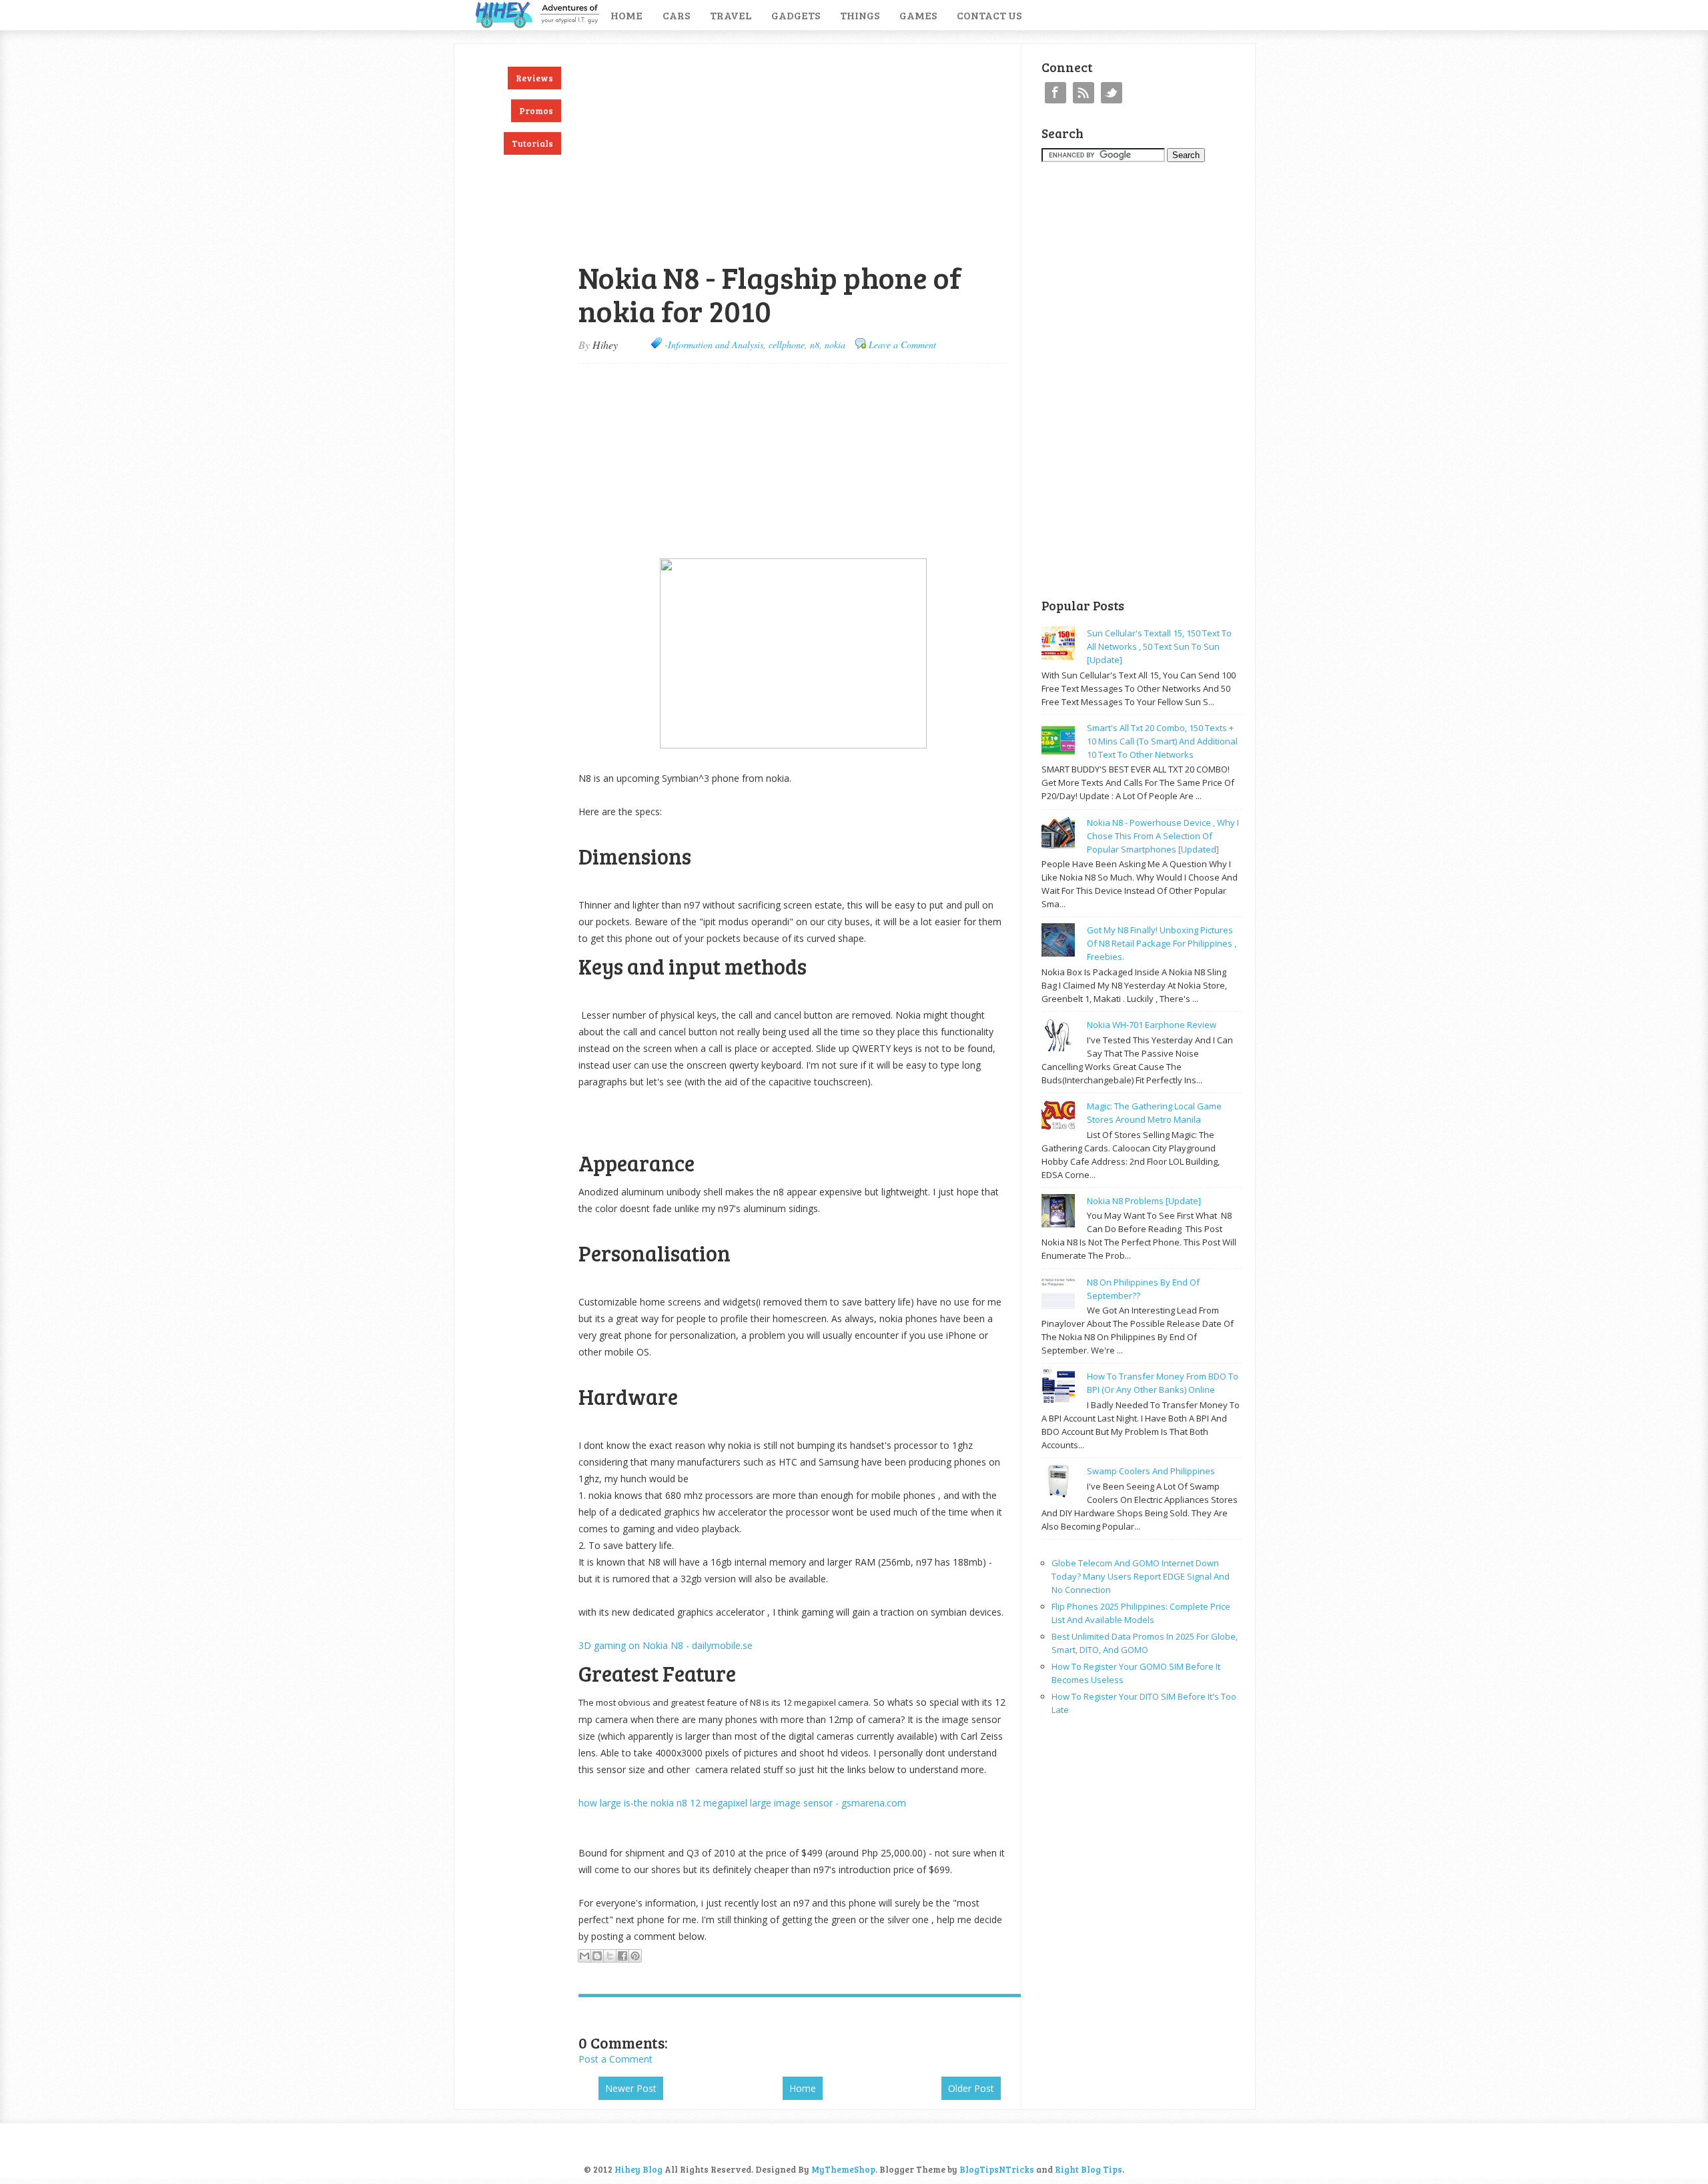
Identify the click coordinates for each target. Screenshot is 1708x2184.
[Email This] (584, 1956)
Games (918, 15)
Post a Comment (615, 2059)
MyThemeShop (843, 2169)
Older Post (971, 2088)
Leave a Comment (902, 345)
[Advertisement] (735, 51)
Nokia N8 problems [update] (1144, 1201)
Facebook (1055, 93)
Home (626, 15)
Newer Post (631, 2088)
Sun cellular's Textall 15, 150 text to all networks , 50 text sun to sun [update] (1159, 646)
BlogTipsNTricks (997, 2169)
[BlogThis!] (597, 1956)
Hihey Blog (638, 2169)
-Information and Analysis (714, 345)
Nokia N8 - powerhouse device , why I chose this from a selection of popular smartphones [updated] (1163, 836)
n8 (815, 345)
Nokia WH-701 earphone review (1152, 1025)
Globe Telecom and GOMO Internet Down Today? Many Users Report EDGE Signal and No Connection (1141, 1576)
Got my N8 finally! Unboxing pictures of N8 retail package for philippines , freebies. (1162, 943)
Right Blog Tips (1089, 2169)
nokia (835, 345)
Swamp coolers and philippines (1151, 1471)
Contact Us (989, 15)
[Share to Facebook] (622, 1956)
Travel (731, 15)
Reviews (534, 78)
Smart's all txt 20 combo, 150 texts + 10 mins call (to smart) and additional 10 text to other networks (1162, 741)
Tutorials (532, 143)
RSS (1084, 93)
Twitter (1112, 93)
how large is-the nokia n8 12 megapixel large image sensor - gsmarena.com (742, 1803)
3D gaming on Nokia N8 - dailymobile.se (666, 1645)
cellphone (787, 345)
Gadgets (796, 15)
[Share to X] (610, 1956)
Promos (536, 111)
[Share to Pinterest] (635, 1956)
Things (860, 15)
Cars (676, 15)
